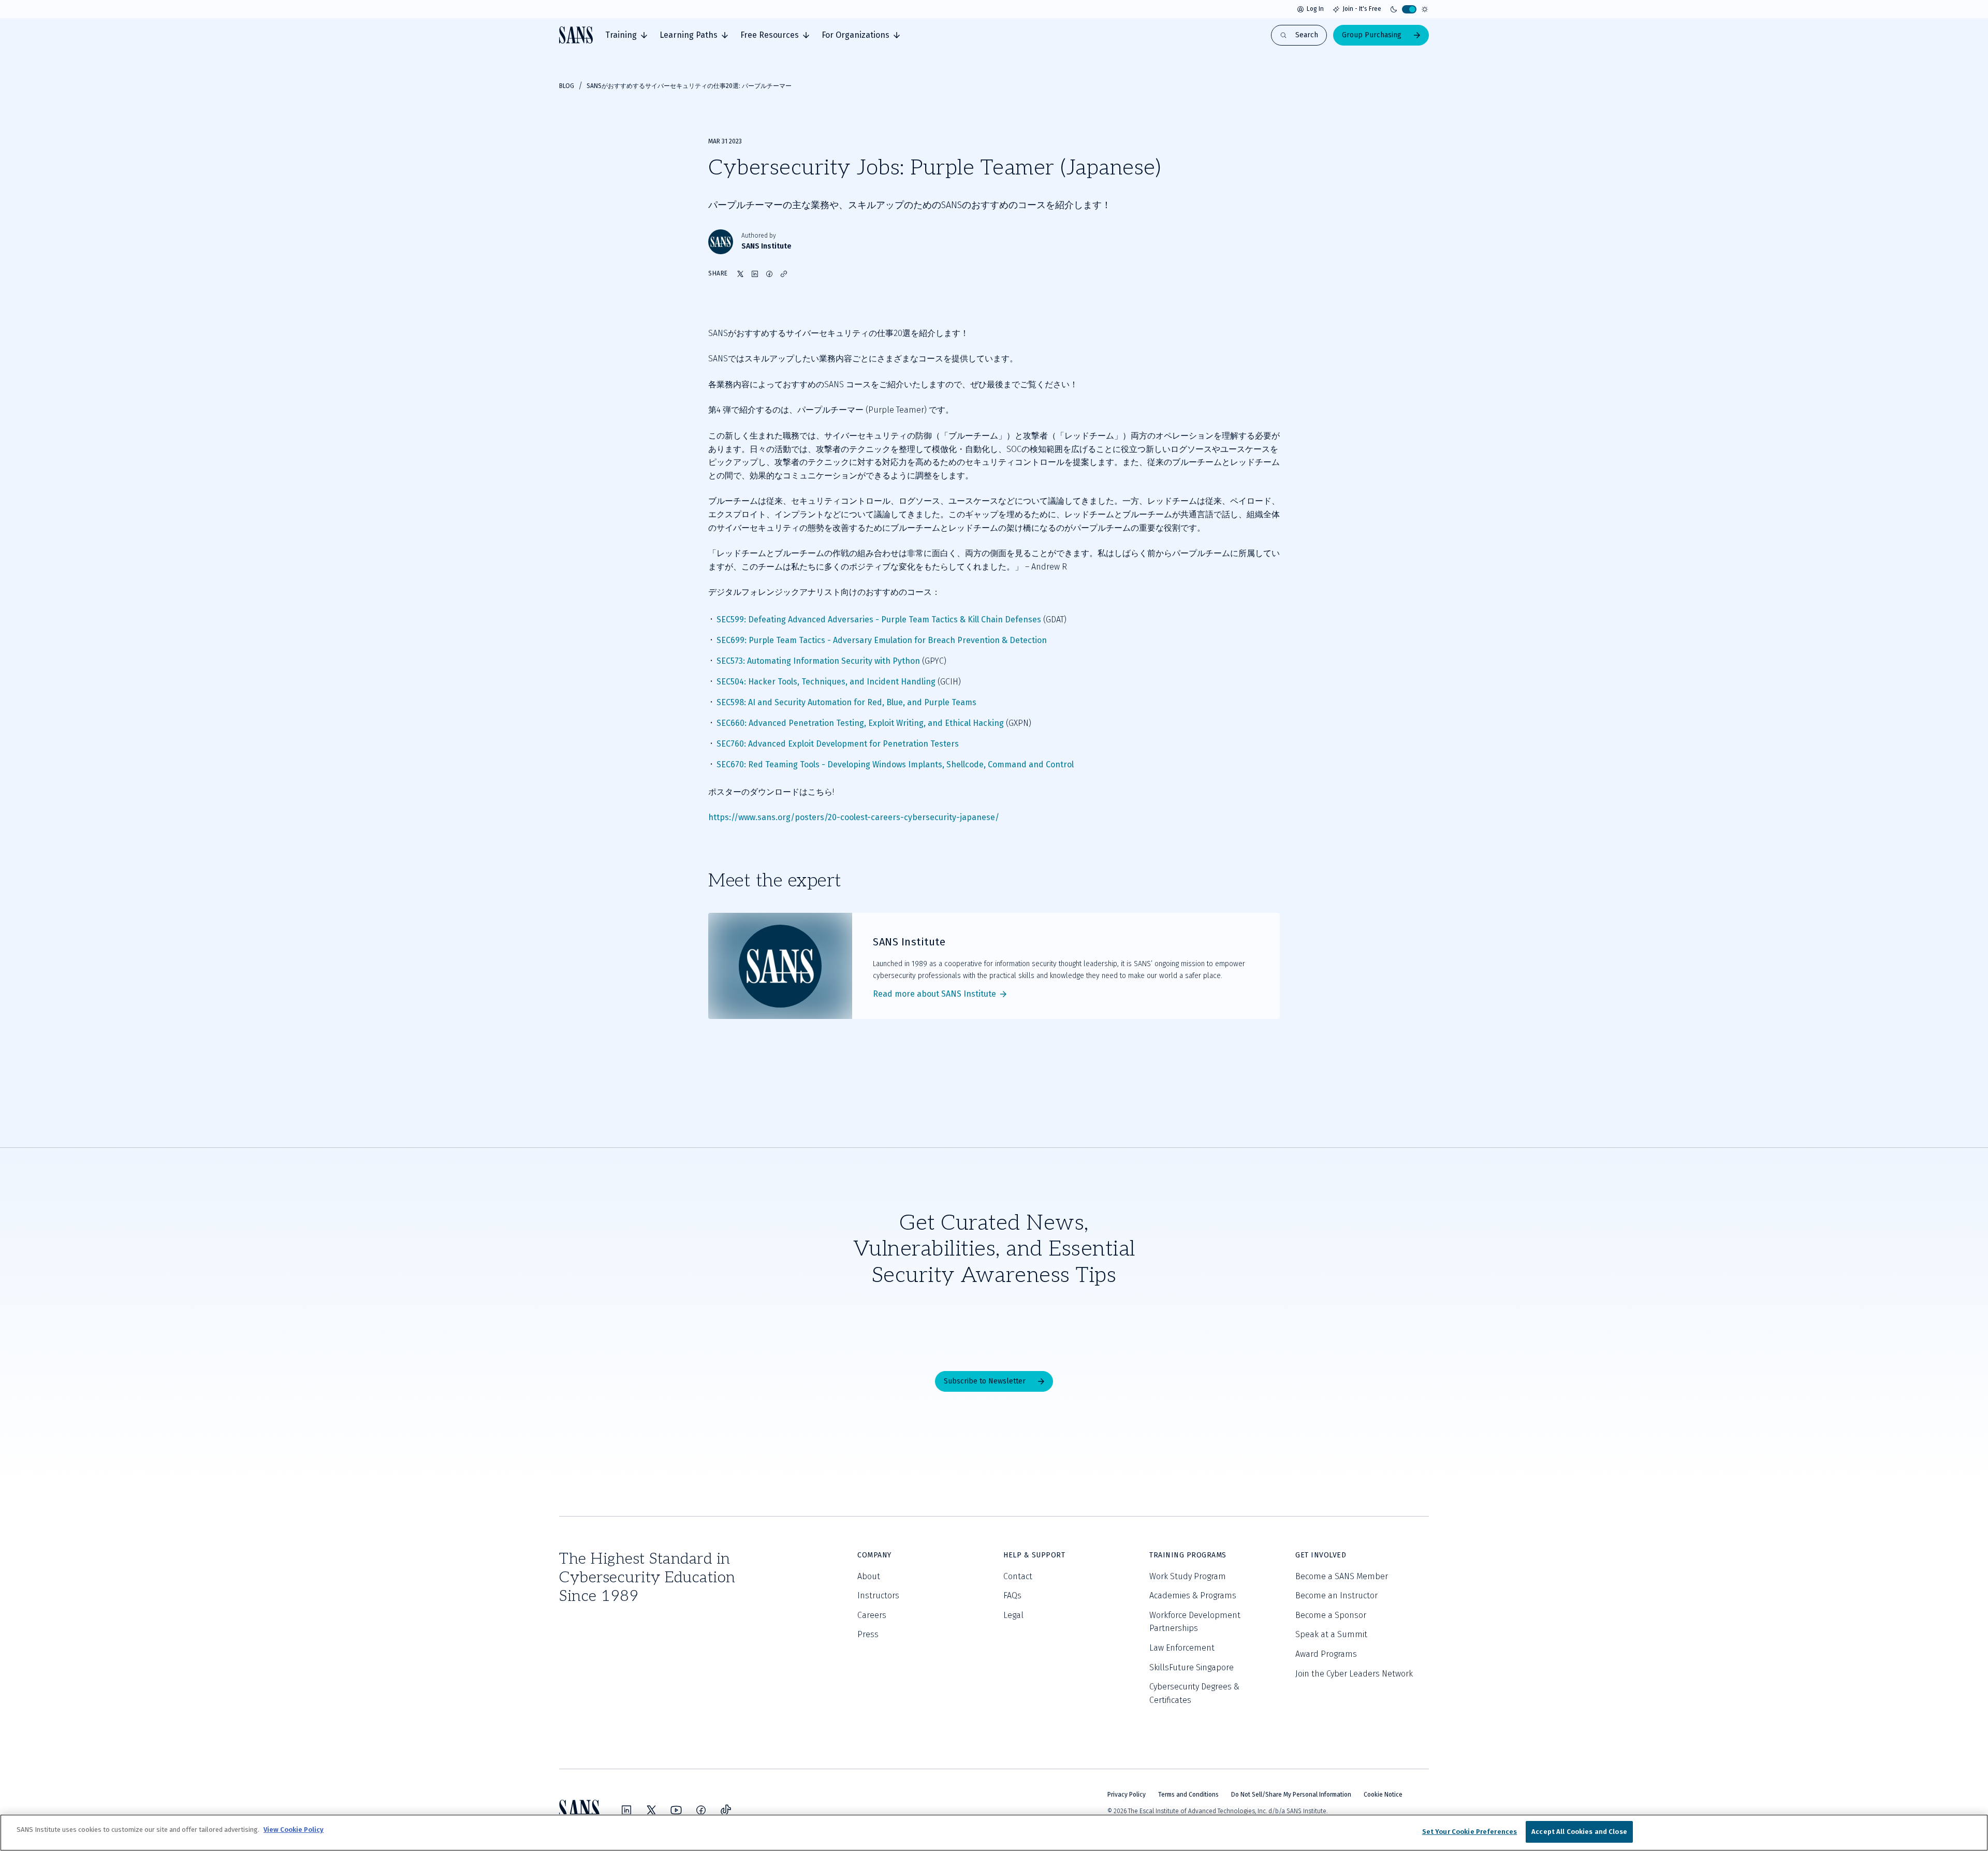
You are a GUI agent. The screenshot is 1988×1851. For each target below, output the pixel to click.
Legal (1013, 1615)
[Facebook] (701, 1810)
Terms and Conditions (1188, 1795)
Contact (1018, 1576)
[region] (994, 1833)
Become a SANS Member (1342, 1576)
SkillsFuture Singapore (1192, 1667)
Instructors (878, 1595)
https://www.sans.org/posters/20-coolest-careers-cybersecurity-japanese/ (854, 817)
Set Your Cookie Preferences (1470, 1832)
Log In (1315, 9)
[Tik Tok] (726, 1810)
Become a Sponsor (1331, 1615)
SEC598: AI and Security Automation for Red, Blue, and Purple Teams (846, 702)
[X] (651, 1810)
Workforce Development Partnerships (1195, 1622)
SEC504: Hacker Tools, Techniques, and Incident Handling (826, 682)
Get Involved (1321, 1555)
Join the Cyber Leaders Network (1354, 1674)
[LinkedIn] (626, 1810)
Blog (567, 86)
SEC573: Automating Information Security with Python (818, 661)
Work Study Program (1188, 1576)
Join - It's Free (1362, 9)
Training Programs (1188, 1555)
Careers (872, 1615)
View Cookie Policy (294, 1830)
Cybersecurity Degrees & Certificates (1194, 1693)
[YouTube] (676, 1810)
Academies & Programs (1193, 1595)
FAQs (1012, 1595)
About (869, 1576)
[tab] (626, 35)
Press (868, 1634)
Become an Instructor (1336, 1595)
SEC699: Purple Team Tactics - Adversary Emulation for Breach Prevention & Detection (882, 640)
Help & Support (1034, 1555)
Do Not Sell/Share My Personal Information (1291, 1795)
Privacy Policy (1127, 1795)
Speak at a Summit (1331, 1634)
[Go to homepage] (576, 35)
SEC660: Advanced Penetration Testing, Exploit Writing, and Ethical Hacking (860, 723)
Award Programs (1326, 1654)
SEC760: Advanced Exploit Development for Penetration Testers (838, 744)
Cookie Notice (1383, 1795)
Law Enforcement (1182, 1648)
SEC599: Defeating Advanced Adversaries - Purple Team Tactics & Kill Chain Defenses (879, 620)
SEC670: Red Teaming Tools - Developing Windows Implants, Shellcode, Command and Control (895, 764)
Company (874, 1555)
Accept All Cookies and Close (1579, 1832)
